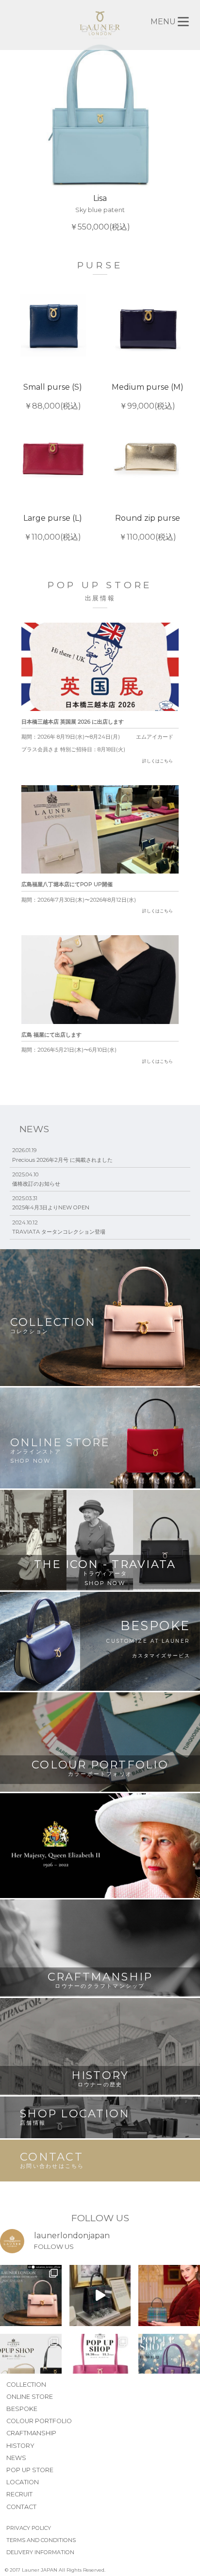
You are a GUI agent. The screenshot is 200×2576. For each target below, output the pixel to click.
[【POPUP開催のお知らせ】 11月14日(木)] (31, 2365)
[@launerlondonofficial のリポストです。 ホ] (169, 2296)
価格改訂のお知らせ (36, 1184)
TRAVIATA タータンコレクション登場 (59, 1232)
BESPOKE (22, 2409)
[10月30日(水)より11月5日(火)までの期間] (100, 2365)
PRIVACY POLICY (29, 2528)
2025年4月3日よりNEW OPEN (51, 1207)
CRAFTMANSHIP (31, 2433)
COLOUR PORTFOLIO (39, 2421)
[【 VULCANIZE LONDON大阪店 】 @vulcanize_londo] (31, 2296)
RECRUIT (19, 2494)
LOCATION (23, 2482)
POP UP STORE (30, 2470)
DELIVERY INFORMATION (40, 2552)
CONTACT (21, 2507)
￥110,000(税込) (53, 528)
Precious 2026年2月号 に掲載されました (62, 1160)
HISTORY (20, 2446)
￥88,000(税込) (53, 396)
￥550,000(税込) (100, 212)
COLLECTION (26, 2385)
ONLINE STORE (30, 2397)
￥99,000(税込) (148, 396)
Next (182, 137)
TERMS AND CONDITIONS (41, 2540)
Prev (18, 137)
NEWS (16, 2458)
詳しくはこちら (158, 761)
